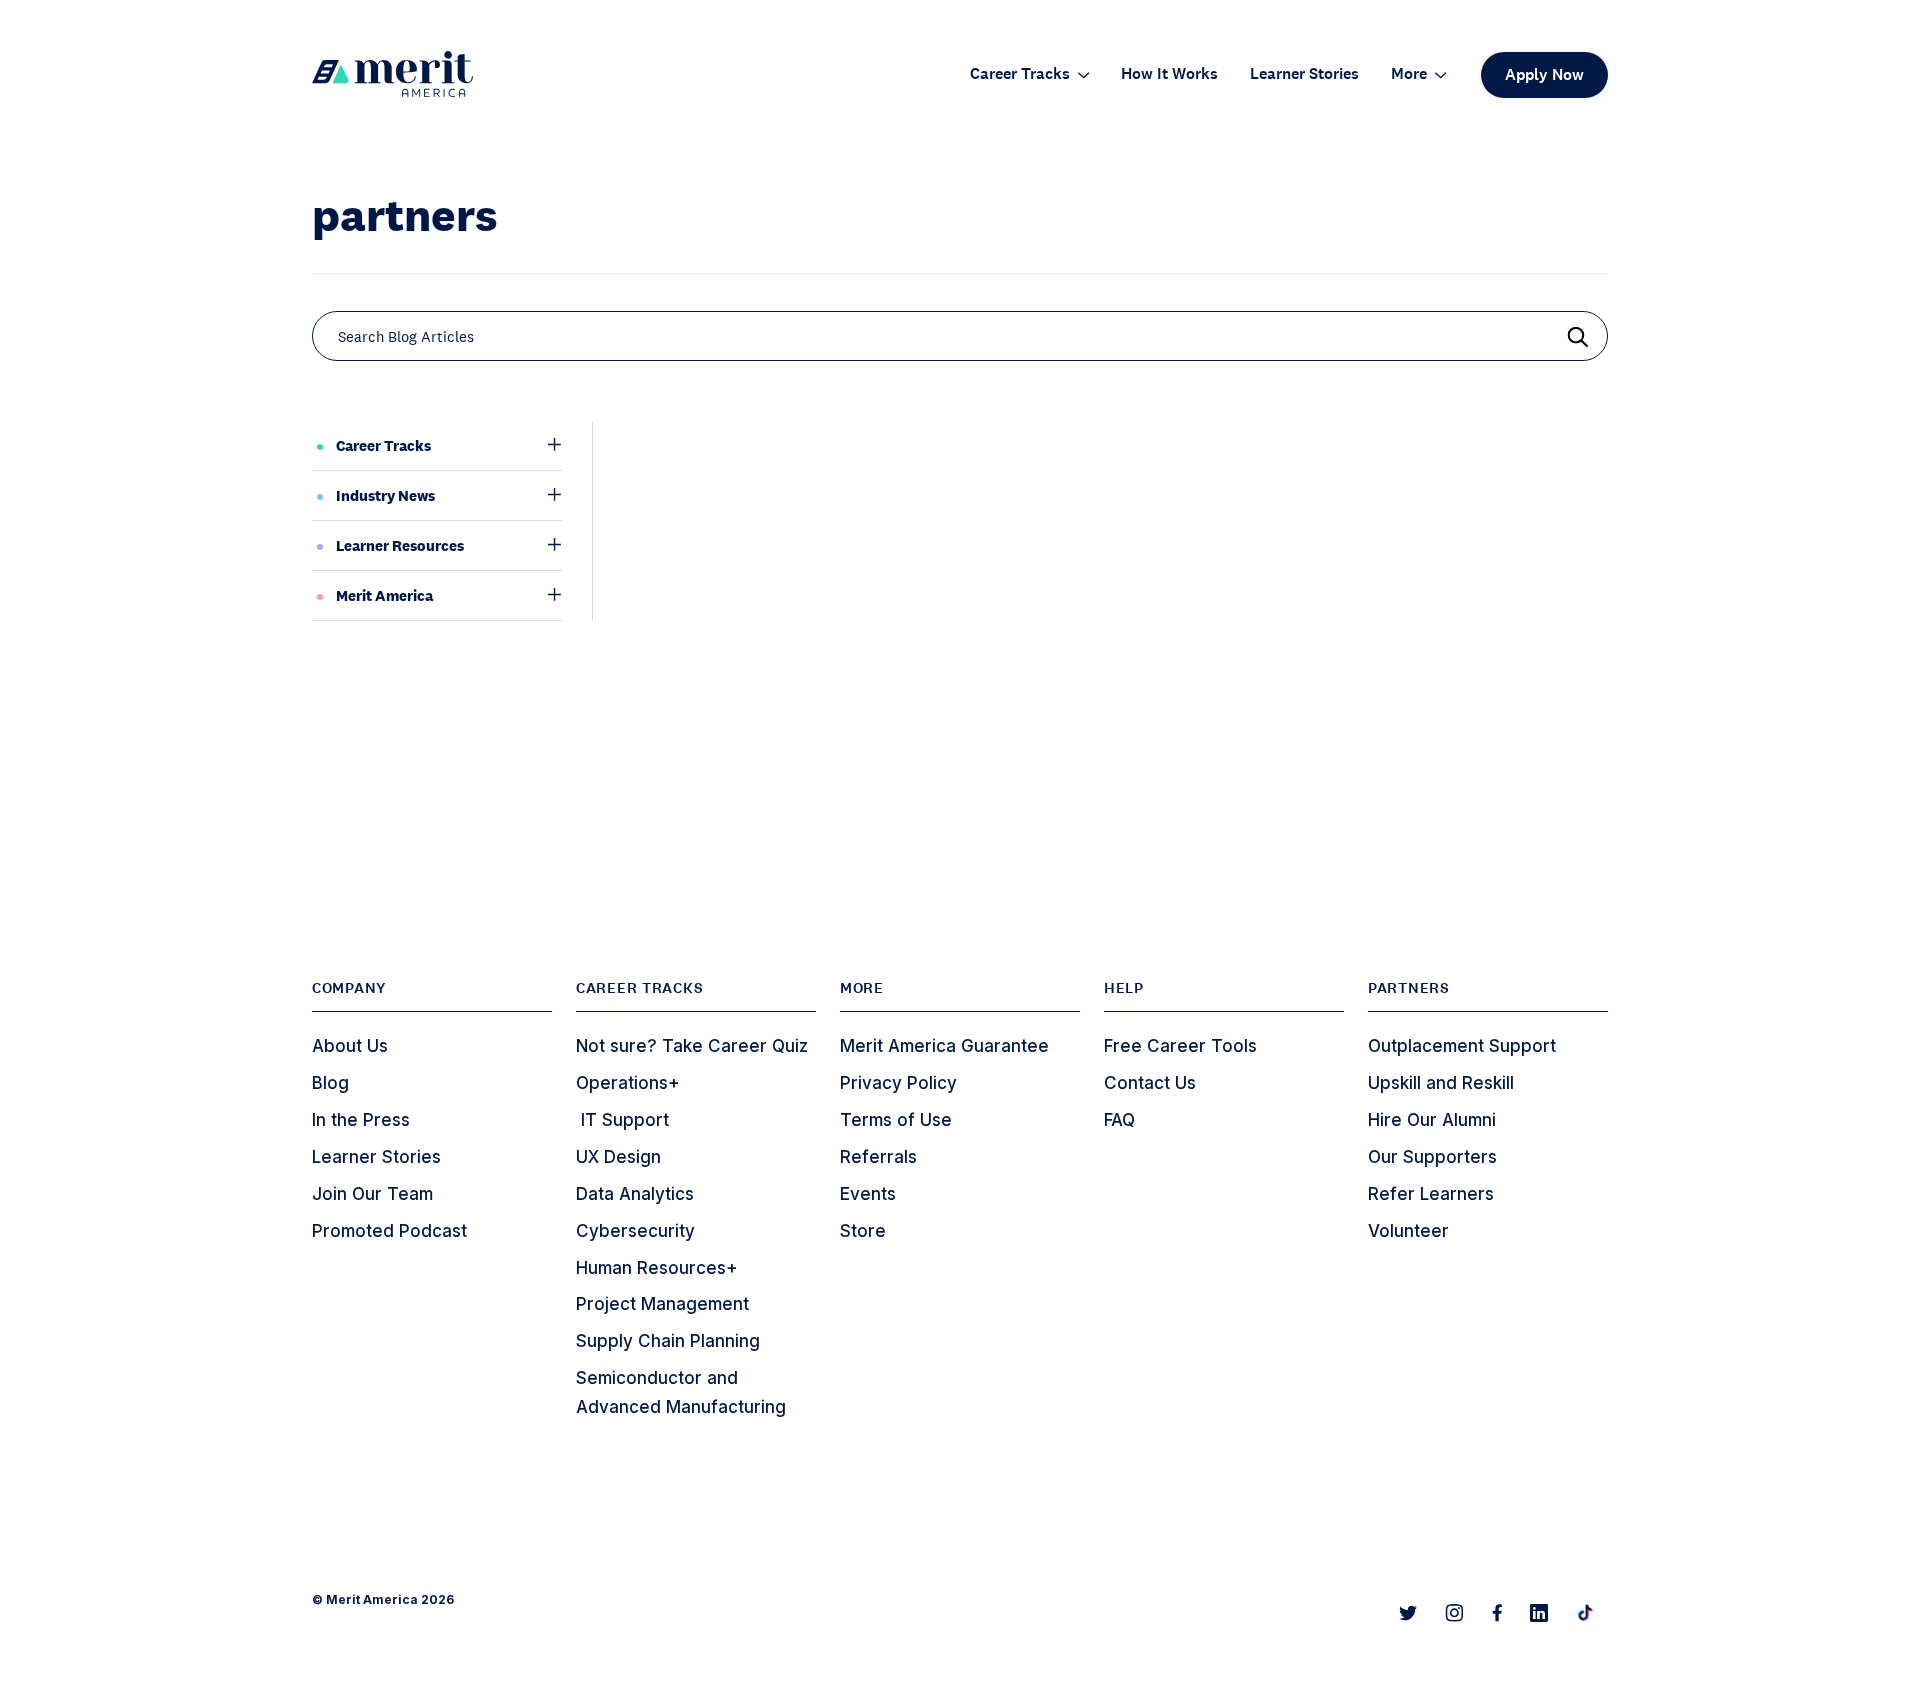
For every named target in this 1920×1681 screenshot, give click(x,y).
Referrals (878, 1157)
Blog (330, 1083)
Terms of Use (896, 1120)
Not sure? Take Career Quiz (692, 1046)
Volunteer (1408, 1231)
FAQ (1119, 1120)
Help (1124, 988)
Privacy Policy (898, 1083)
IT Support (622, 1120)
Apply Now (1544, 74)
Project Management (662, 1304)
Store (863, 1231)
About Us (350, 1046)
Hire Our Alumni (1432, 1120)
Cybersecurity (635, 1231)
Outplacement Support (1462, 1046)
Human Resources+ (657, 1268)
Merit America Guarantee (944, 1046)
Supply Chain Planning (668, 1341)
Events (868, 1194)
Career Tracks (1020, 74)
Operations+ (628, 1083)
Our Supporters (1432, 1157)
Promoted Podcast (389, 1231)
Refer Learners (1431, 1194)
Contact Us (1150, 1083)
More (1409, 74)
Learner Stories (1304, 74)
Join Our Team (372, 1194)
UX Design (618, 1157)
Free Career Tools (1180, 1046)
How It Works (1169, 74)
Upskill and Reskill (1441, 1083)
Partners (1409, 988)
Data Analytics (635, 1194)
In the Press (361, 1120)
